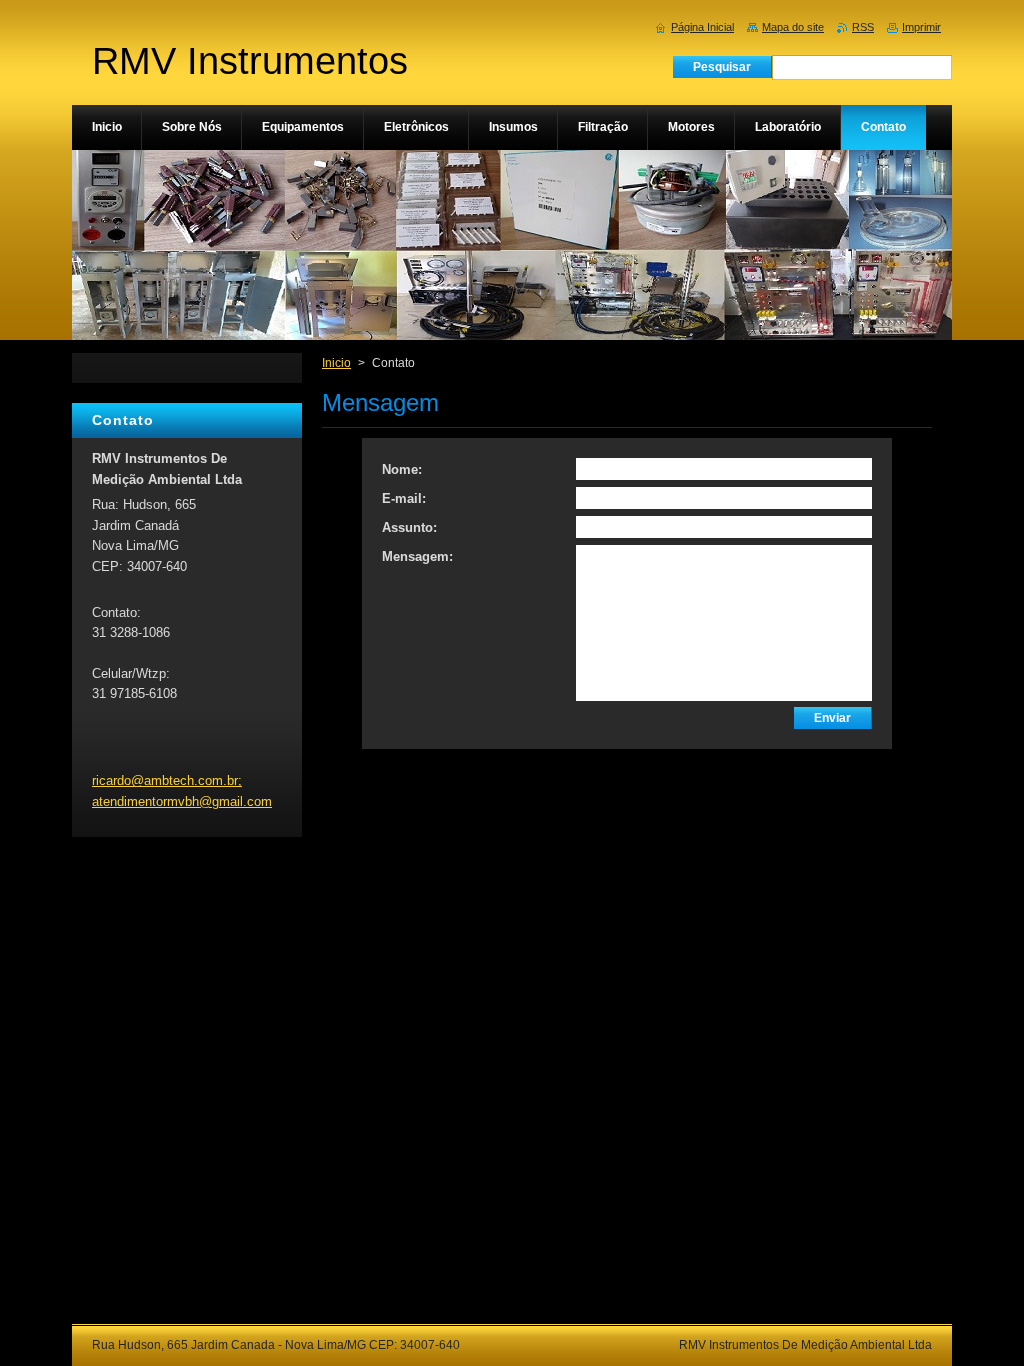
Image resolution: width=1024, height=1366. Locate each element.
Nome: (402, 469)
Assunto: (409, 527)
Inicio (336, 363)
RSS (863, 27)
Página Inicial (702, 27)
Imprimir (921, 27)
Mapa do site (793, 27)
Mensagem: (417, 556)
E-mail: (404, 498)
